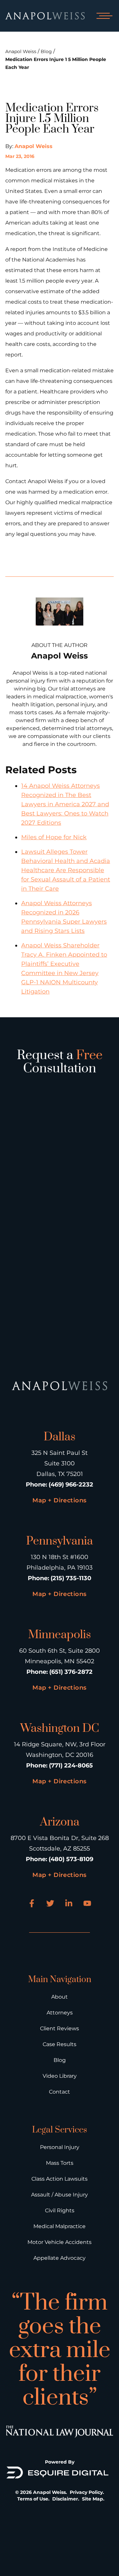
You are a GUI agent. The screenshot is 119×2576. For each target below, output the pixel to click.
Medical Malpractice (59, 2226)
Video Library (60, 2076)
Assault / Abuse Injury (59, 2195)
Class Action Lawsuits (59, 2179)
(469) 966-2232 (71, 1485)
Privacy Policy (86, 2492)
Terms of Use (33, 2499)
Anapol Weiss (21, 51)
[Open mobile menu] (103, 16)
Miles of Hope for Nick (54, 837)
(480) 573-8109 (71, 1859)
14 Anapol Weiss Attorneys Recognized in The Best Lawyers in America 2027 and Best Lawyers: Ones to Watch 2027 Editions (65, 804)
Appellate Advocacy (59, 2258)
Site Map (93, 2499)
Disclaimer (65, 2499)
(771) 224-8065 (71, 1765)
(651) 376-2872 (71, 1672)
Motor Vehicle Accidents (59, 2242)
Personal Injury (60, 2147)
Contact (59, 2092)
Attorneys (60, 2013)
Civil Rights (60, 2210)
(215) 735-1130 (71, 1578)
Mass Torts (60, 2163)
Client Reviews (59, 2028)
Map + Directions (59, 1500)
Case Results (59, 2044)
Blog (46, 51)
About (59, 1997)
